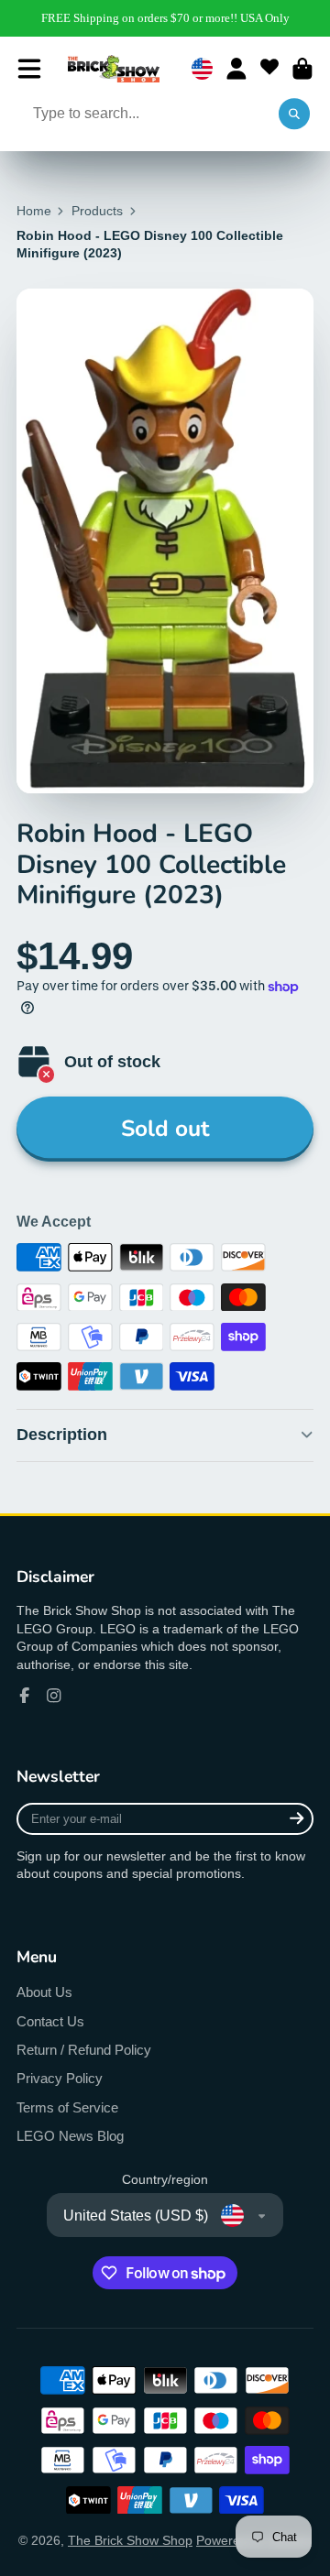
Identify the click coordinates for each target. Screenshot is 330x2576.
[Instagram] (54, 1696)
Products (97, 211)
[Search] (294, 115)
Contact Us (50, 2021)
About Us (44, 1992)
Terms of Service (67, 2107)
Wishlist (269, 69)
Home (34, 211)
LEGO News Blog (70, 2136)
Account (236, 69)
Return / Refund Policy (84, 2050)
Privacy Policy (60, 2078)
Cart (302, 69)
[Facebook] (25, 1696)
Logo (114, 69)
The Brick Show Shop (130, 2540)
